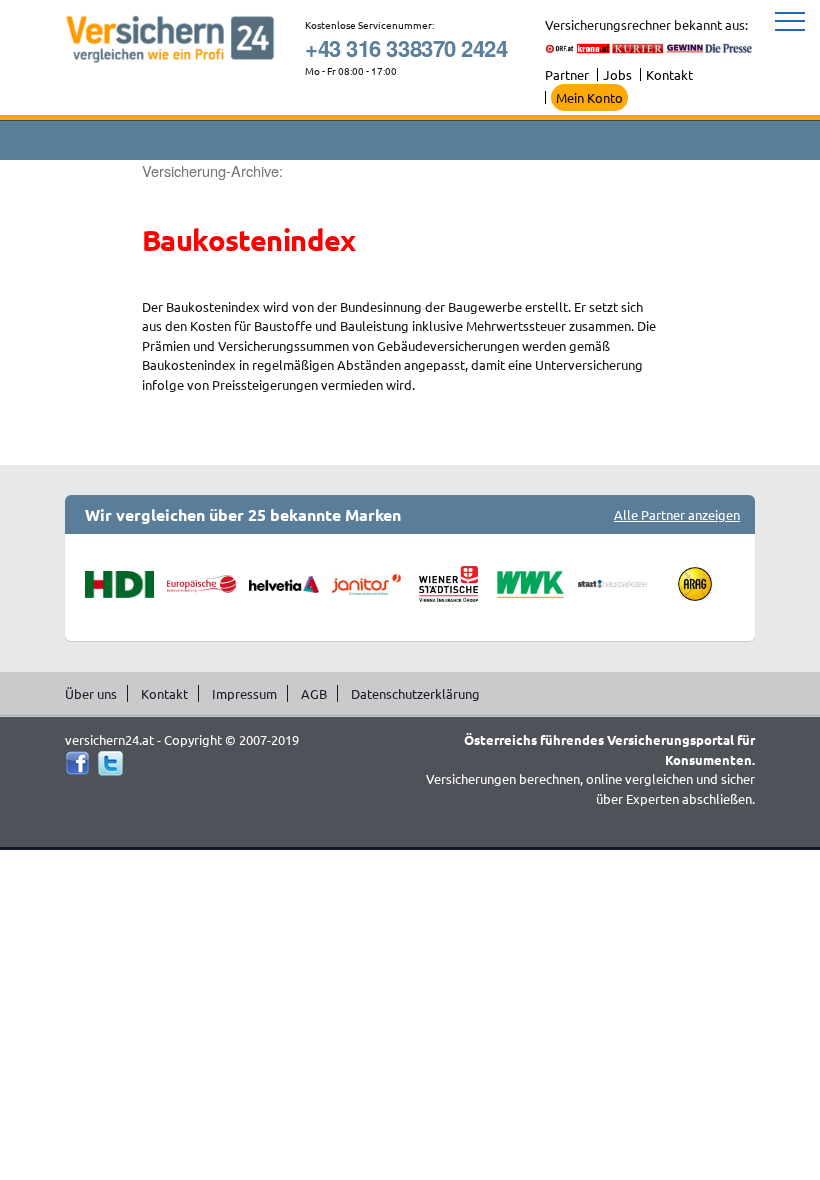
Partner (567, 74)
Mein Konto (589, 97)
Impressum (244, 693)
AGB (314, 693)
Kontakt (669, 74)
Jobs (617, 74)
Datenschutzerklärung (415, 693)
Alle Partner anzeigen (677, 514)
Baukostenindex (249, 240)
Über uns (91, 693)
